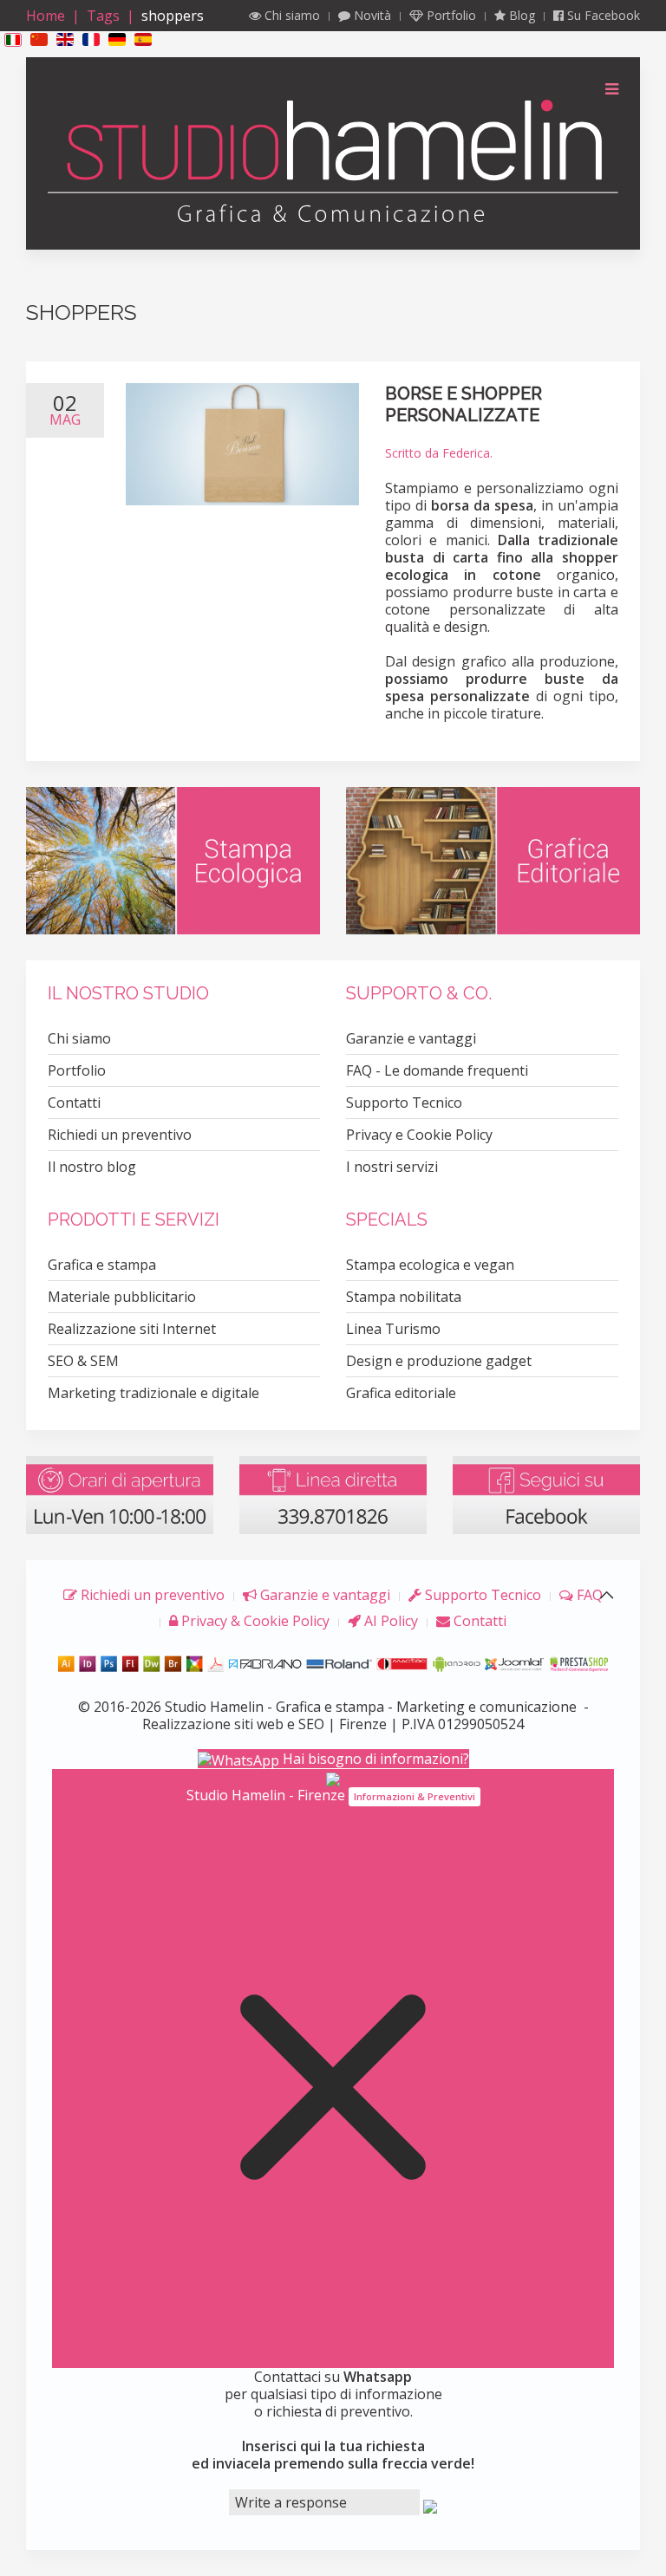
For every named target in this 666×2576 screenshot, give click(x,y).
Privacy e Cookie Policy (419, 1135)
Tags (103, 16)
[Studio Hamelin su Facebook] (546, 1494)
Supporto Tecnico (404, 1103)
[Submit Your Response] (430, 2505)
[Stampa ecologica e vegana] (173, 859)
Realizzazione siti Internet (132, 1329)
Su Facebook (602, 15)
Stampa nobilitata (404, 1297)
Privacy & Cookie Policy (254, 1621)
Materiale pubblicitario (122, 1297)
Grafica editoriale (401, 1393)
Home (46, 16)
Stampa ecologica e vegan (430, 1265)
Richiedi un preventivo (120, 1135)
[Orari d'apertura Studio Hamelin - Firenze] (120, 1494)
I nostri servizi (392, 1167)
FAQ (588, 1595)
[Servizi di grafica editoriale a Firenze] (493, 859)
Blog (520, 15)
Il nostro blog (92, 1167)
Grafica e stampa (102, 1265)
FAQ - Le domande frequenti (437, 1070)
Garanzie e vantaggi (411, 1038)
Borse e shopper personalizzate (464, 404)
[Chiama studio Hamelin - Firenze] (333, 1494)
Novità (371, 15)
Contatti (74, 1103)
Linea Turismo (393, 1329)
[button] (13, 39)
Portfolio (450, 15)
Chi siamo (291, 15)
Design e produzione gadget (439, 1361)
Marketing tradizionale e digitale (153, 1393)
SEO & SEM (83, 1361)
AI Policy (389, 1621)
